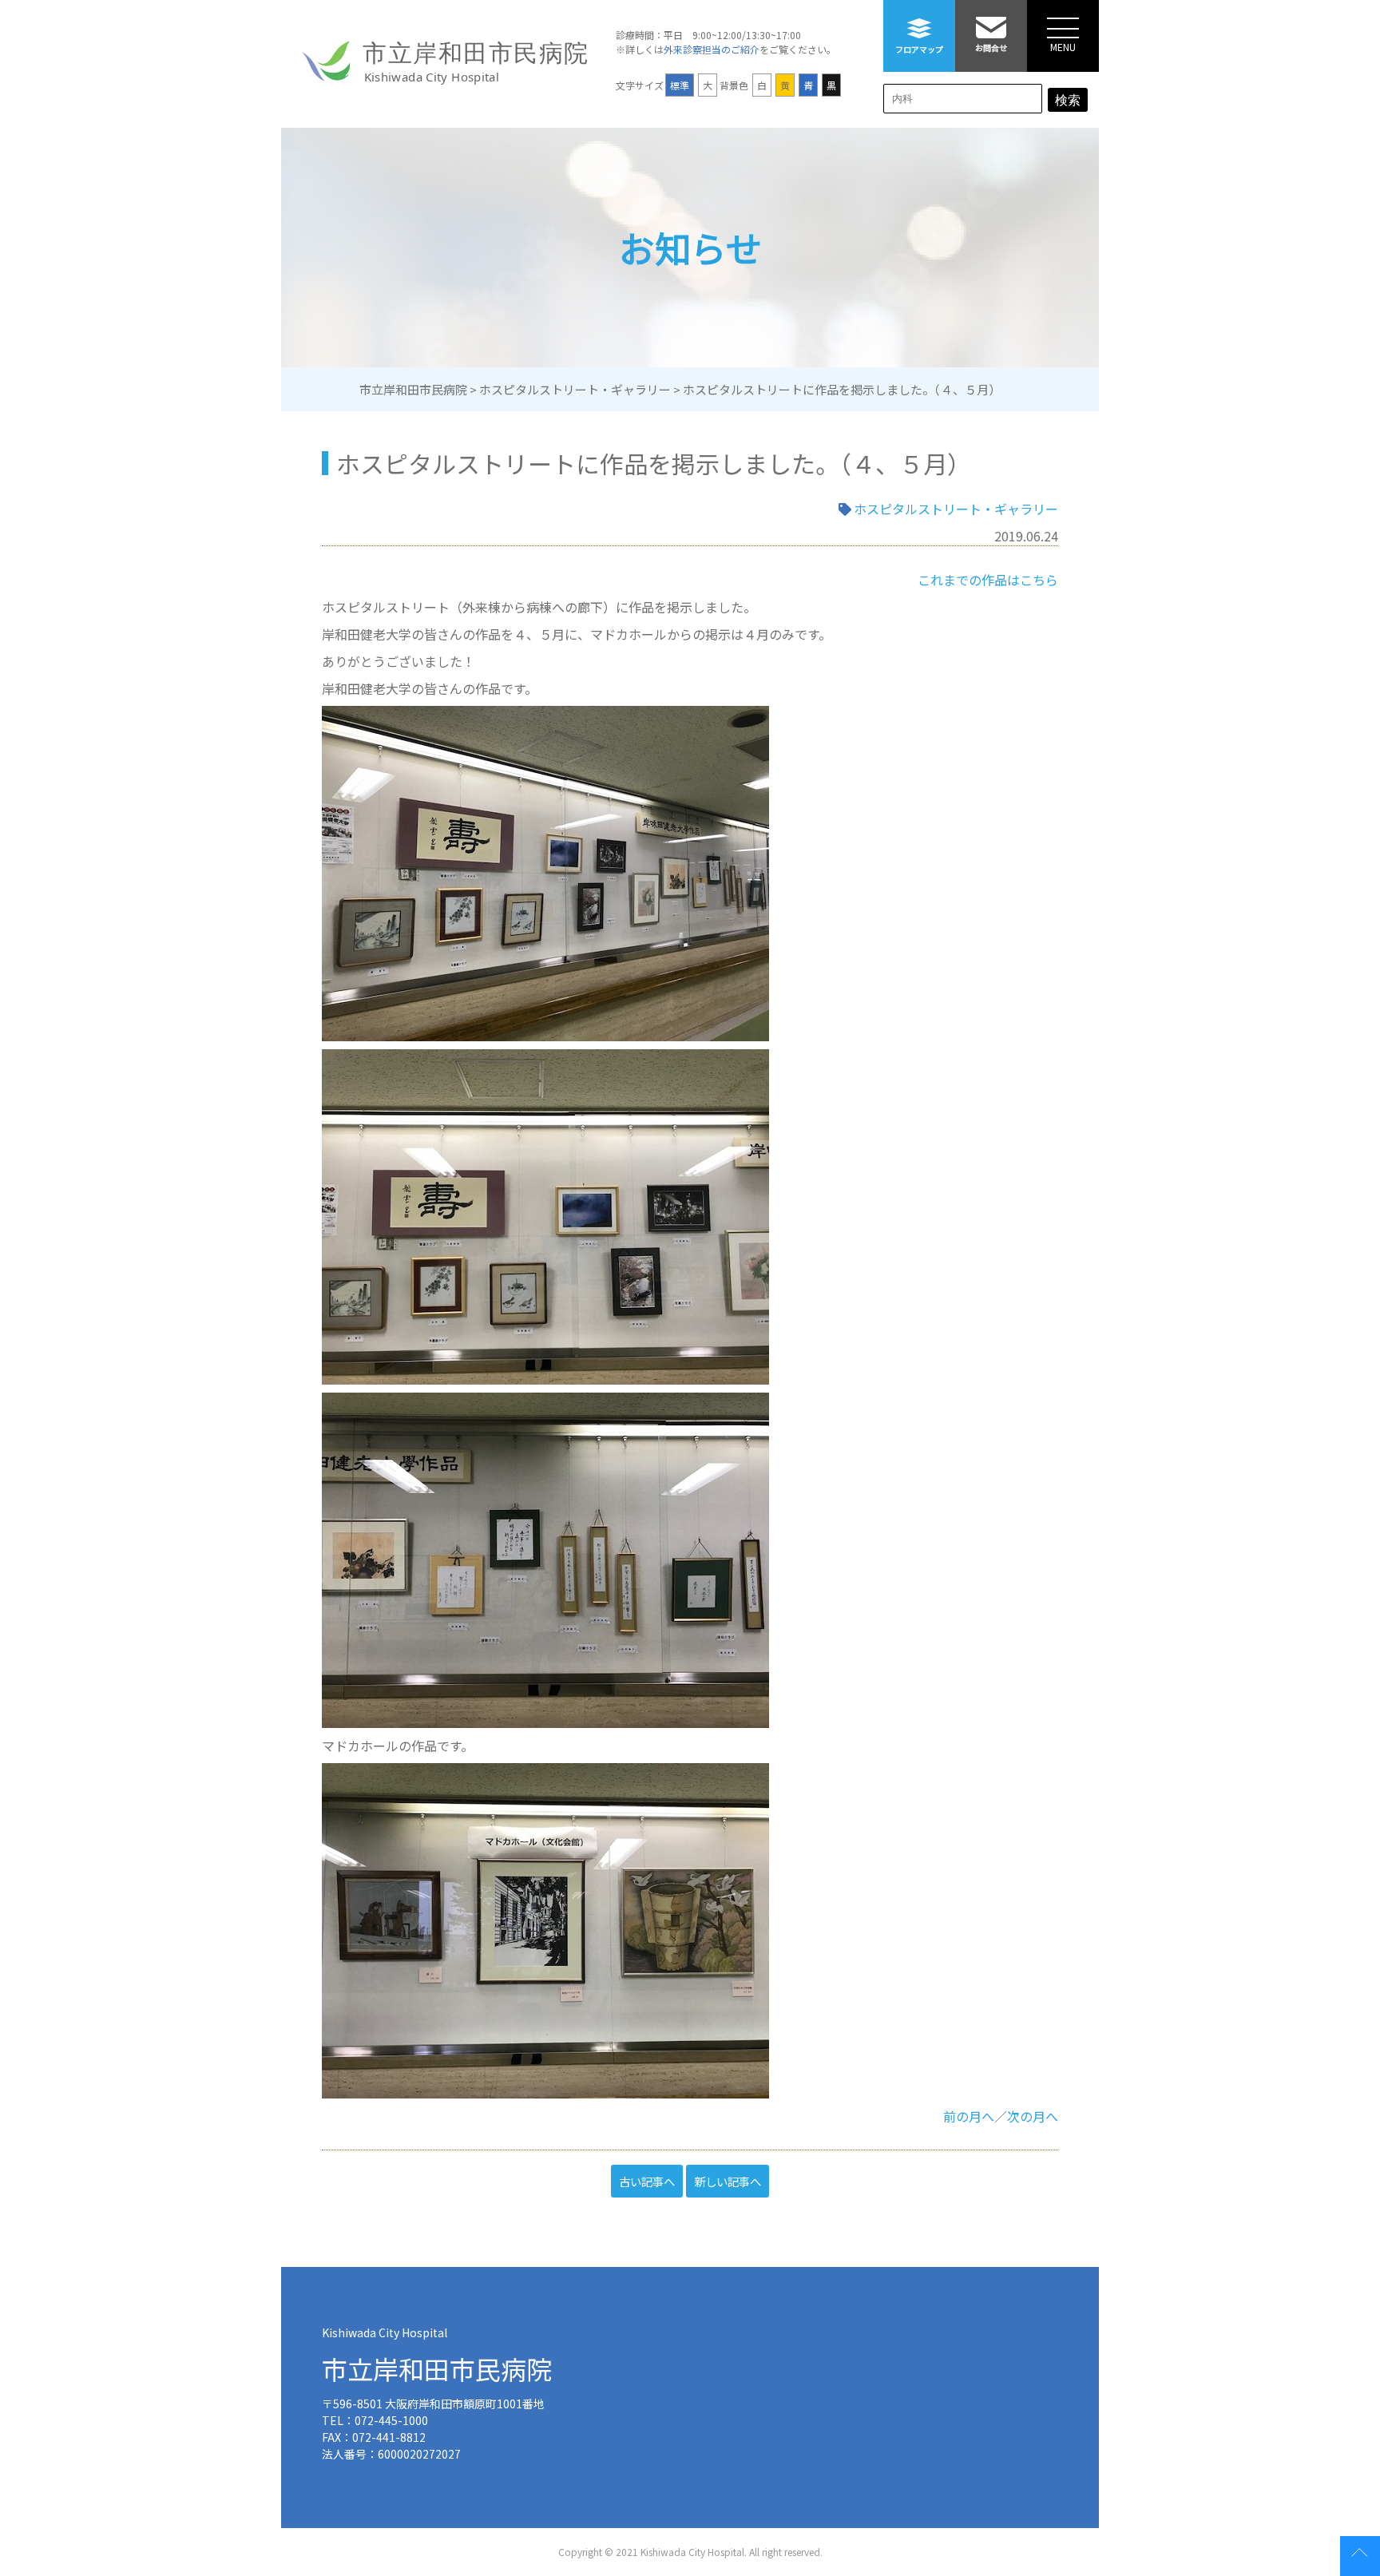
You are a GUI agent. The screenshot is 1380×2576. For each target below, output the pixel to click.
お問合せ (991, 48)
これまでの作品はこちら (988, 580)
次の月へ (1033, 2116)
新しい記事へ (728, 2181)
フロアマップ (919, 49)
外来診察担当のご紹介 (712, 49)
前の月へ (969, 2116)
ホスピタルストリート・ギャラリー (956, 509)
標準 (680, 85)
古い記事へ (647, 2181)
